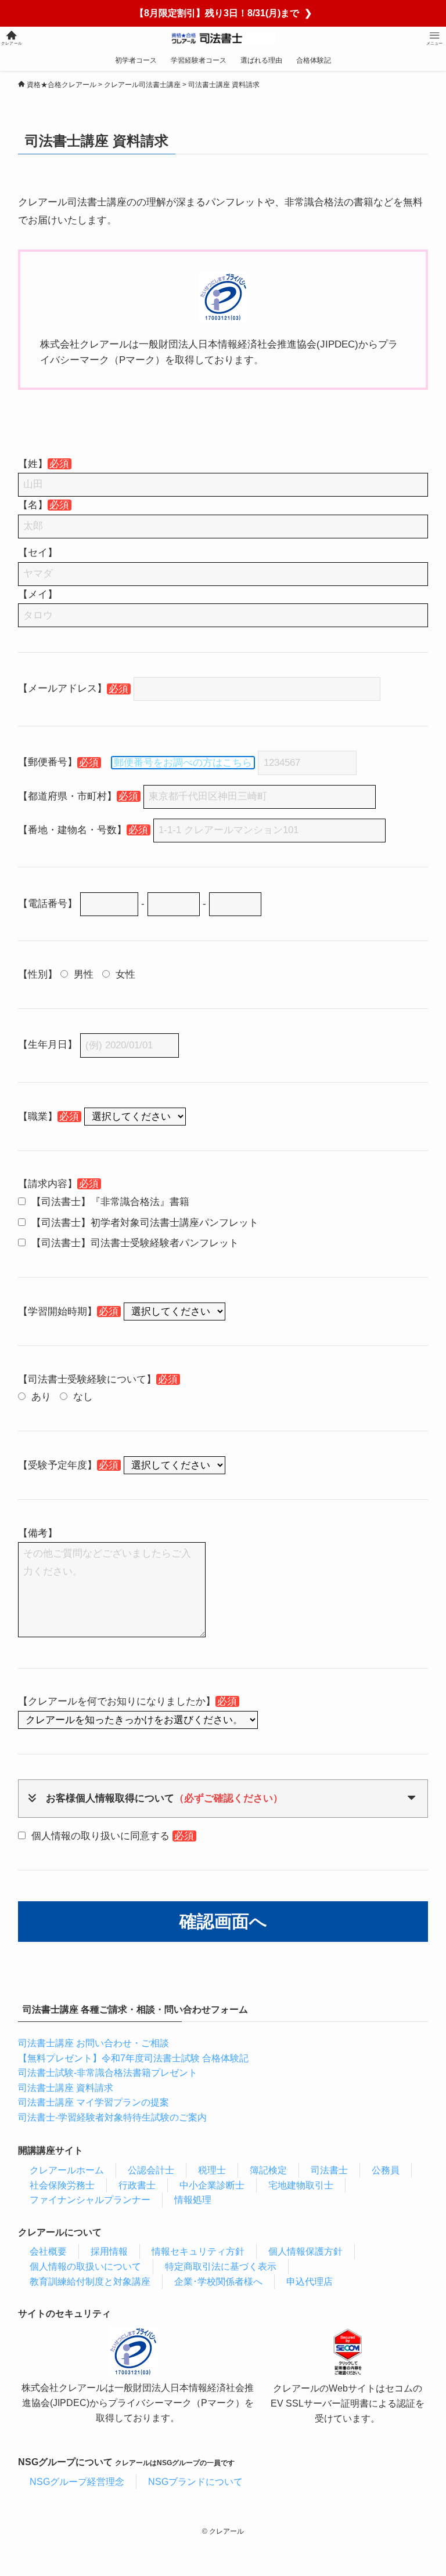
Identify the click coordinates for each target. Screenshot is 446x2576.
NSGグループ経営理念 (77, 2482)
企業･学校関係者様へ (218, 2282)
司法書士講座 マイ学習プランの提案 (93, 2102)
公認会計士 (151, 2170)
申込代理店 (310, 2282)
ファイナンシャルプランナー (90, 2200)
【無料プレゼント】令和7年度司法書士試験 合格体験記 (133, 2058)
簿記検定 (268, 2170)
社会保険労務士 (62, 2185)
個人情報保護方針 (305, 2251)
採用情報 (109, 2251)
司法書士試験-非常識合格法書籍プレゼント (108, 2073)
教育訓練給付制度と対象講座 (90, 2282)
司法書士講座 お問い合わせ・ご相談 (93, 2043)
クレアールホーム (67, 2170)
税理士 (212, 2170)
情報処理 (193, 2200)
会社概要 (48, 2251)
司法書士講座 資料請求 (66, 2088)
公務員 (386, 2170)
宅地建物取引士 (301, 2185)
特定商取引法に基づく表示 (221, 2266)
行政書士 (137, 2185)
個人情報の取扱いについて (85, 2266)
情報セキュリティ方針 (198, 2251)
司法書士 (329, 2170)
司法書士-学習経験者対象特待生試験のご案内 (112, 2117)
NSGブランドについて (195, 2482)
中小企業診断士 (212, 2185)
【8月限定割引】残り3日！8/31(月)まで (223, 13)
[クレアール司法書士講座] (223, 38)
